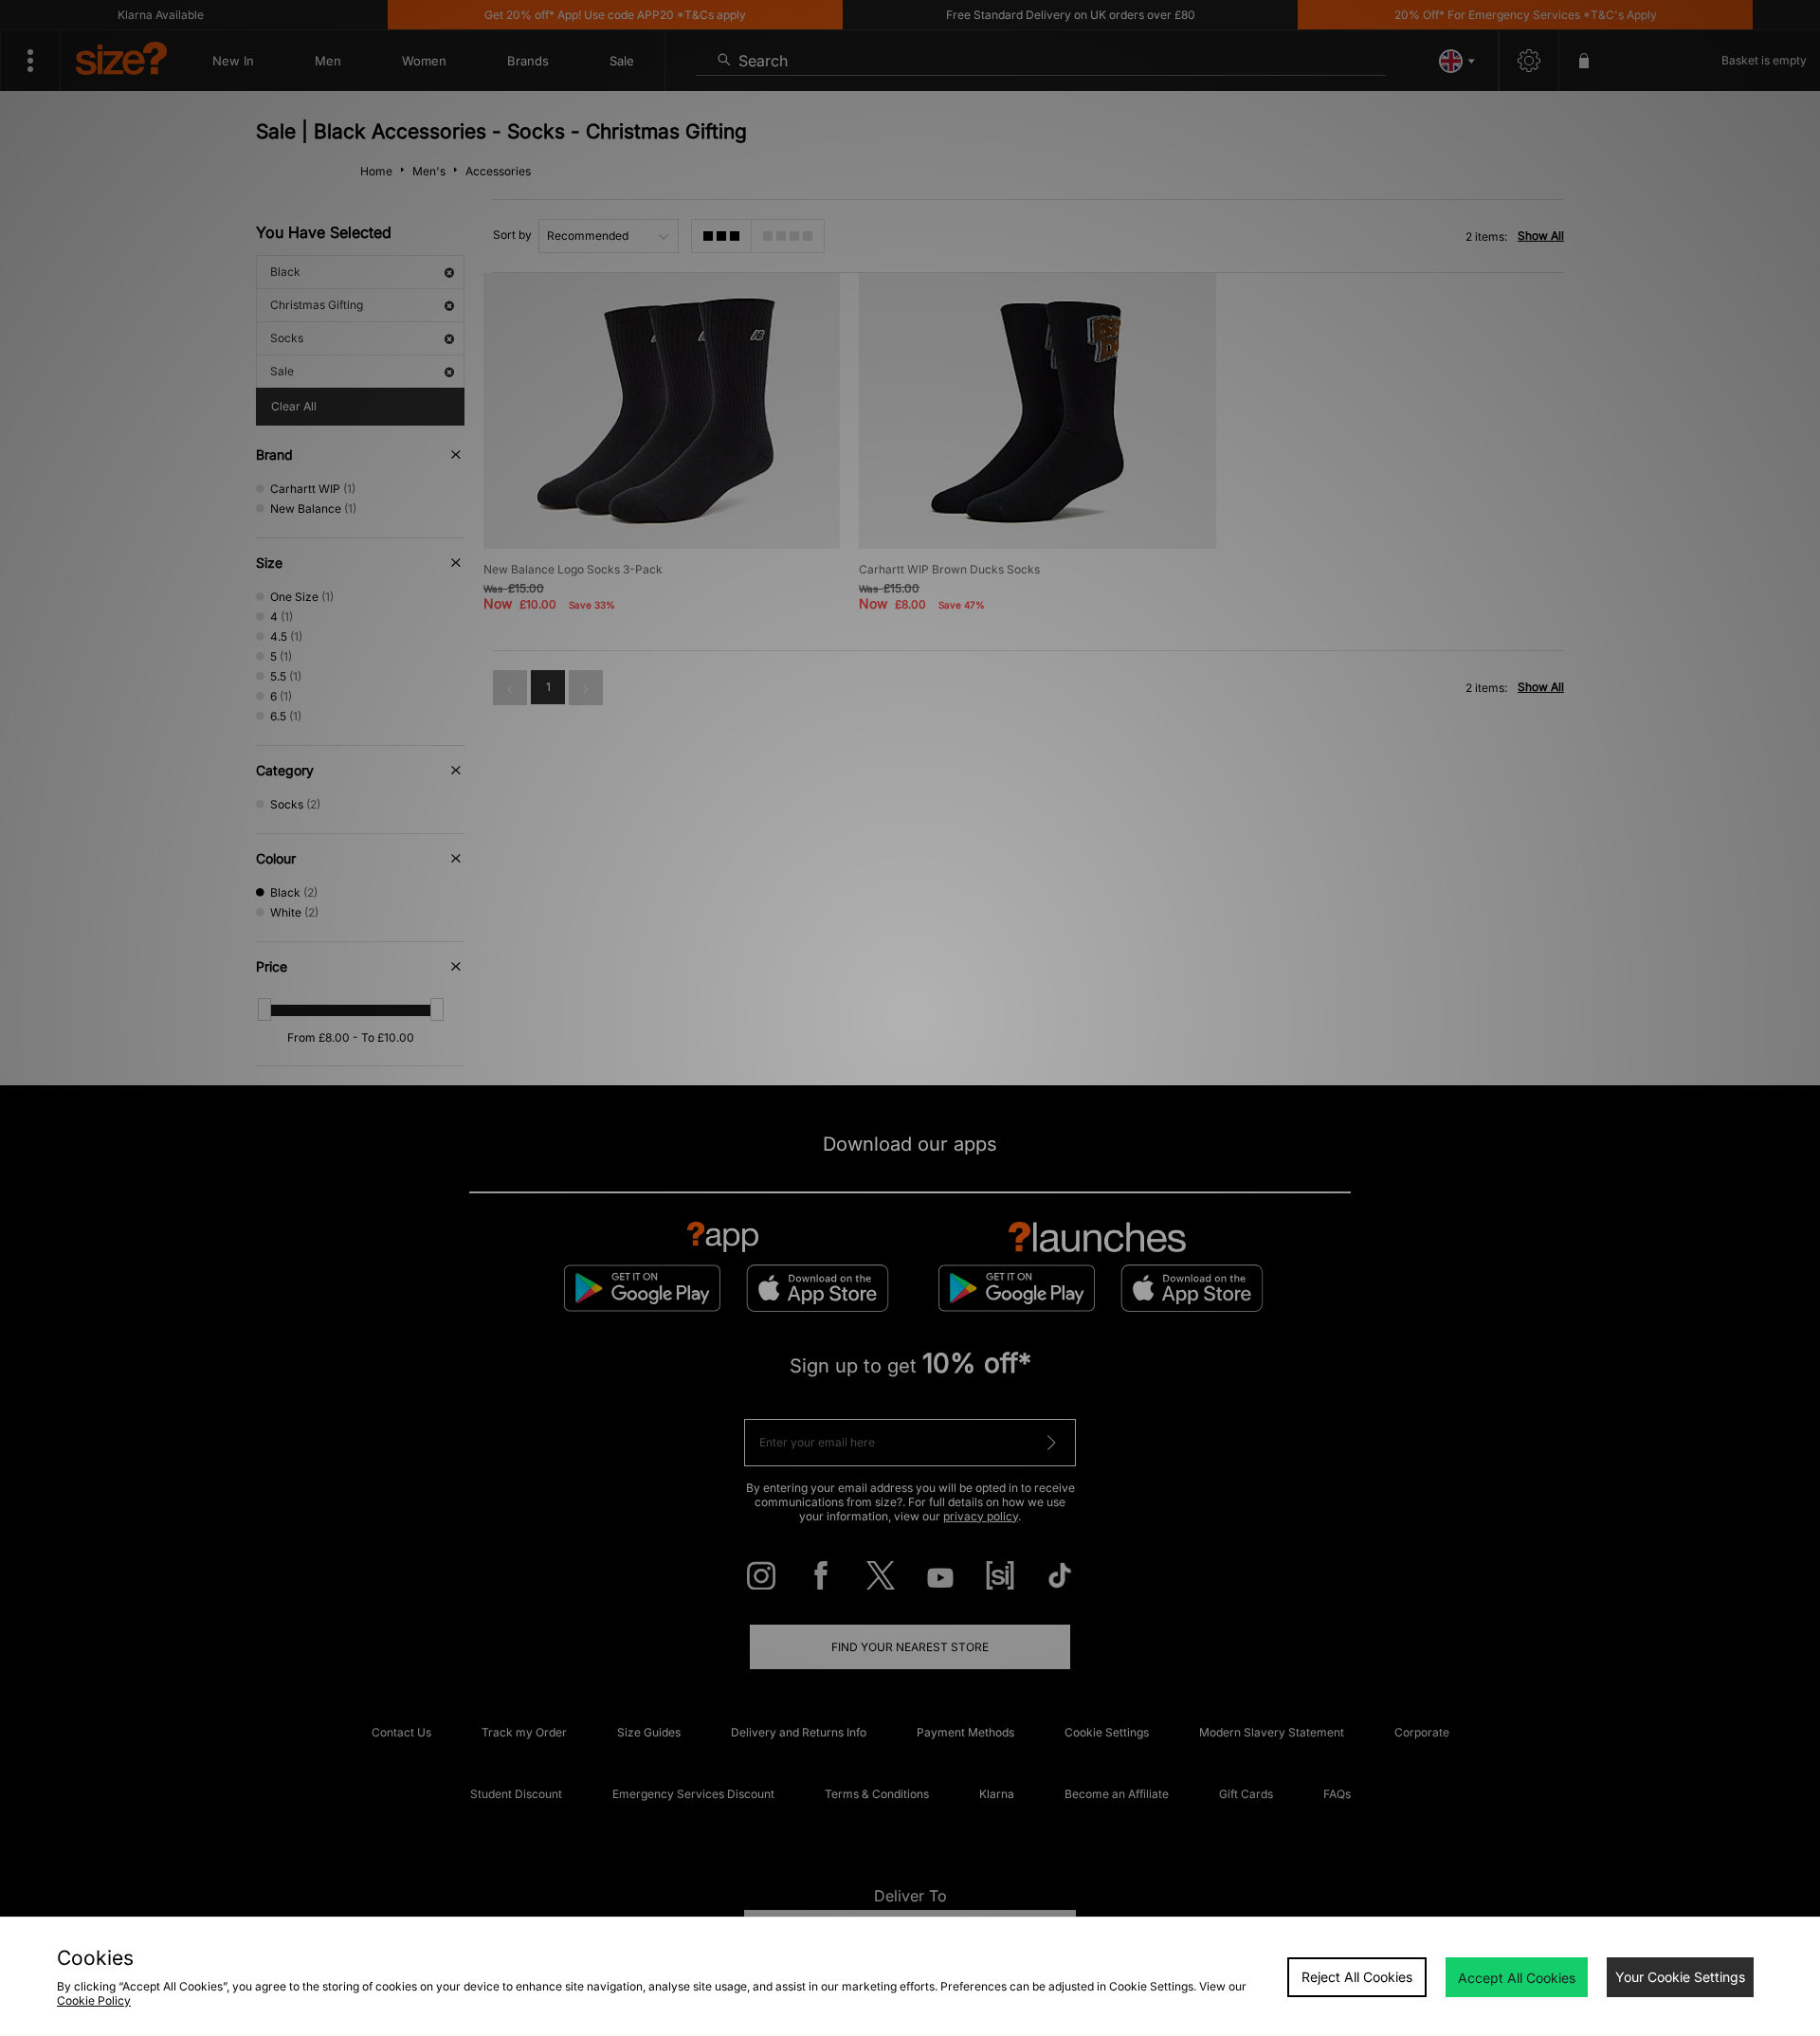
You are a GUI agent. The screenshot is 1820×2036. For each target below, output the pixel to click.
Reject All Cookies (1357, 1977)
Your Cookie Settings (1680, 1977)
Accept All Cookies (1517, 1978)
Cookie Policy (94, 2000)
